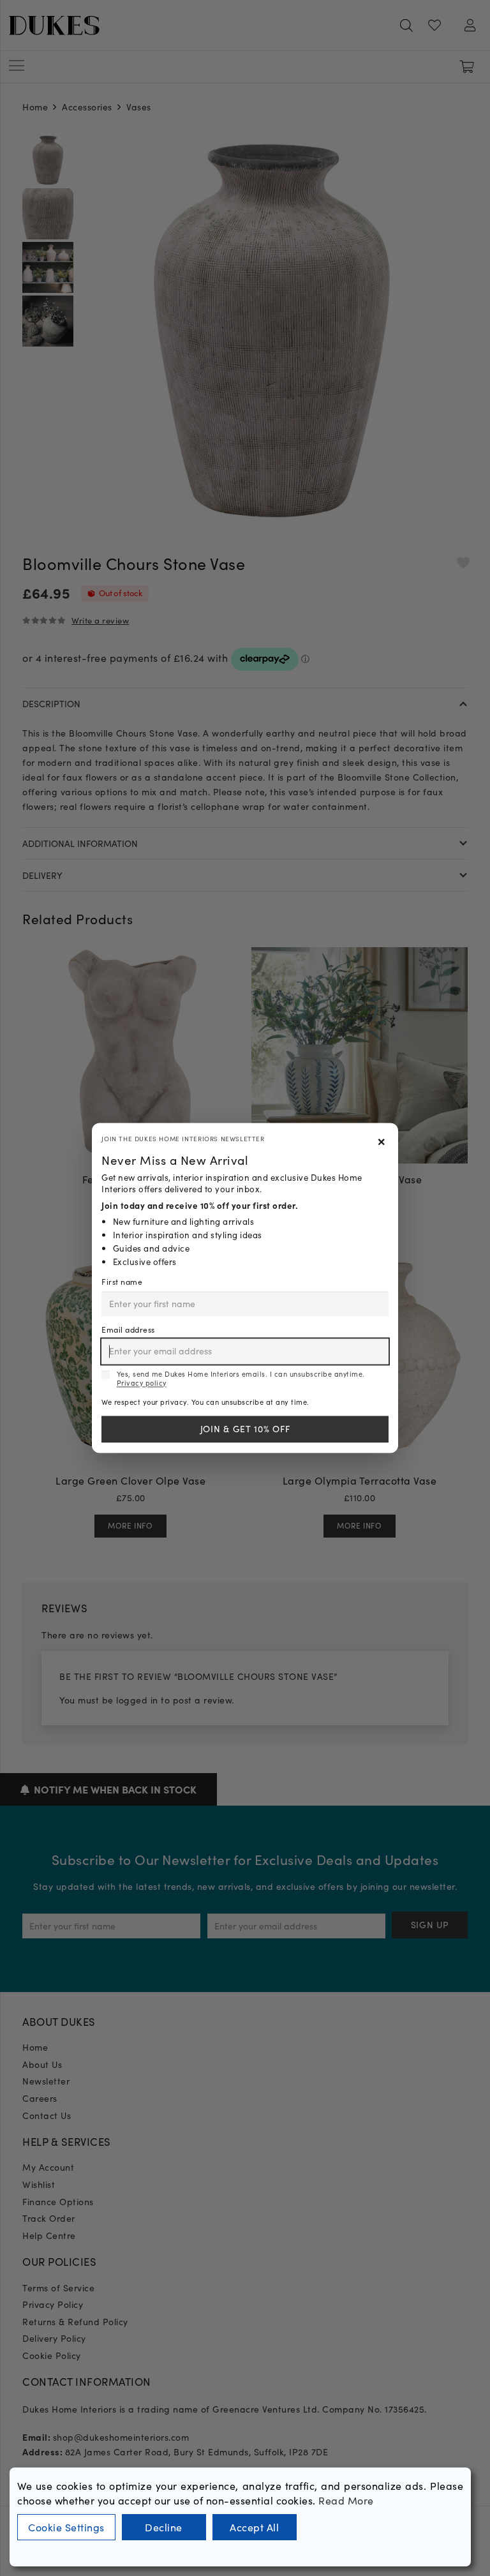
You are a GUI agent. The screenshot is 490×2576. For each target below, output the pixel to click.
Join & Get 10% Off (245, 1429)
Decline (164, 2527)
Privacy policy (142, 1383)
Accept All (254, 2527)
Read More (346, 2500)
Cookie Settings (66, 2527)
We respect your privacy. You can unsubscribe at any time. (205, 1402)
